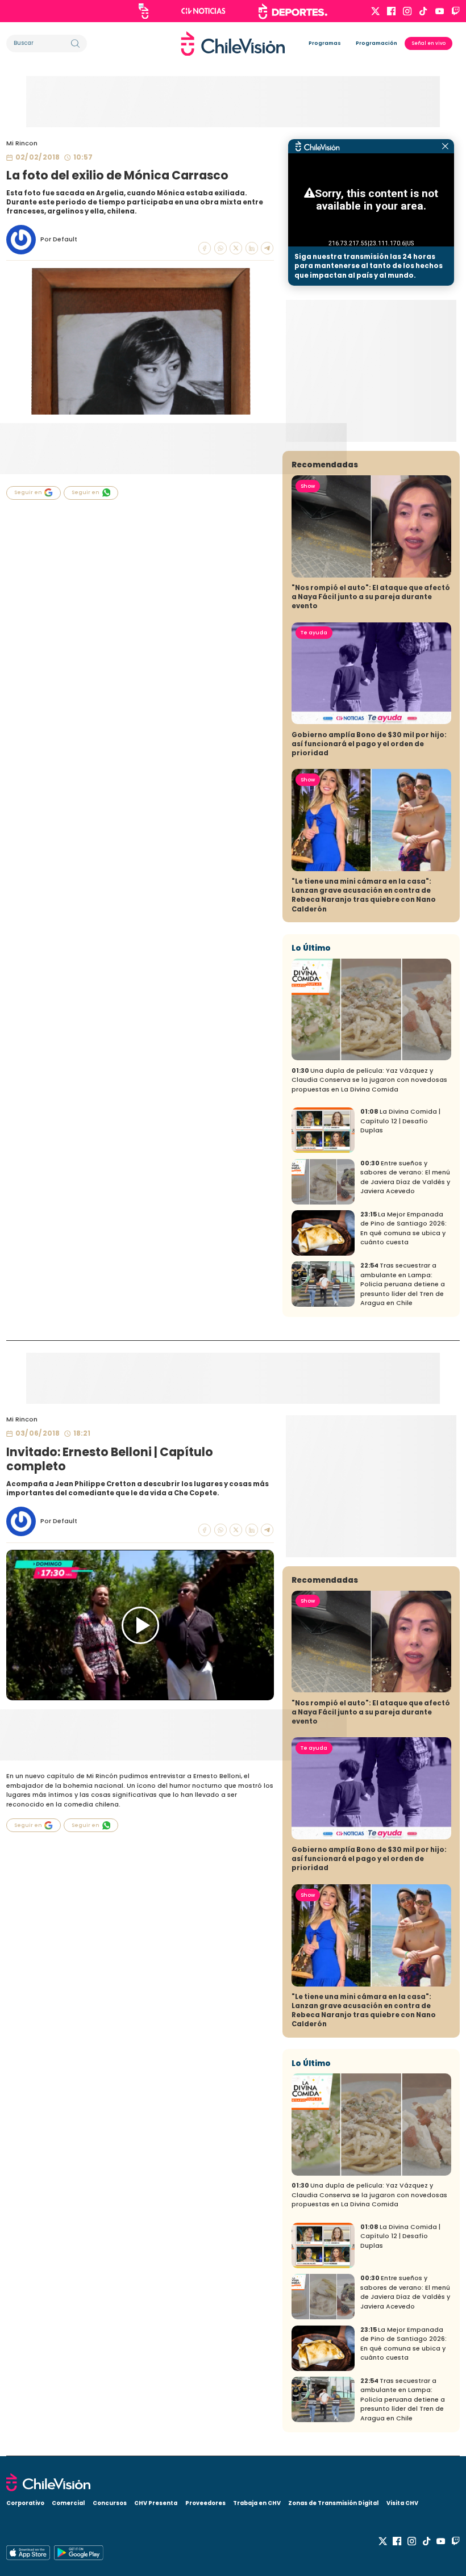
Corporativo (25, 2503)
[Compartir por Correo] (267, 248)
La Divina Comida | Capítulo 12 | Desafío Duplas (400, 1121)
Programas (325, 43)
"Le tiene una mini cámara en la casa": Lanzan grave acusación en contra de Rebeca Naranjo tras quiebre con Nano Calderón (364, 895)
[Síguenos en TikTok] (423, 11)
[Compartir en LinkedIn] (252, 248)
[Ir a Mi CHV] (143, 11)
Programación (376, 43)
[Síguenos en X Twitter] (375, 11)
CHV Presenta (156, 2503)
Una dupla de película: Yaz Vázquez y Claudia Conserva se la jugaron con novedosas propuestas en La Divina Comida (369, 1080)
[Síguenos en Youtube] (440, 11)
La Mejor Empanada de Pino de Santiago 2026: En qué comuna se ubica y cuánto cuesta (403, 1229)
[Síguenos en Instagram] (407, 11)
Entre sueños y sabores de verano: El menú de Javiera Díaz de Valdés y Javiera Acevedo (405, 1178)
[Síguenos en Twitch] (455, 11)
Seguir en (28, 492)
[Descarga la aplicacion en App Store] (78, 2553)
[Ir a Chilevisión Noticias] (203, 11)
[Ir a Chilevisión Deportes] (293, 11)
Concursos (110, 2503)
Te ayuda (314, 633)
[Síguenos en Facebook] (391, 11)
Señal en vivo (429, 43)
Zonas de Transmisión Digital (333, 2503)
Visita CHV (402, 2503)
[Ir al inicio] (233, 44)
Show (308, 486)
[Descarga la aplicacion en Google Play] (28, 2553)
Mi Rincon (22, 143)
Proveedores (205, 2503)
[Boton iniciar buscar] (75, 43)
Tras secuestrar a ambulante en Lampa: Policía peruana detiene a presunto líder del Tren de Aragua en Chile (403, 1284)
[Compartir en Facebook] (205, 248)
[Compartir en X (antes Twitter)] (236, 248)
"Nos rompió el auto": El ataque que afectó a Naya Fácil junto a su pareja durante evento (371, 597)
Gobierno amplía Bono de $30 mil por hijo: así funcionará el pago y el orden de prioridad (369, 744)
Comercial (68, 2503)
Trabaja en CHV (257, 2503)
